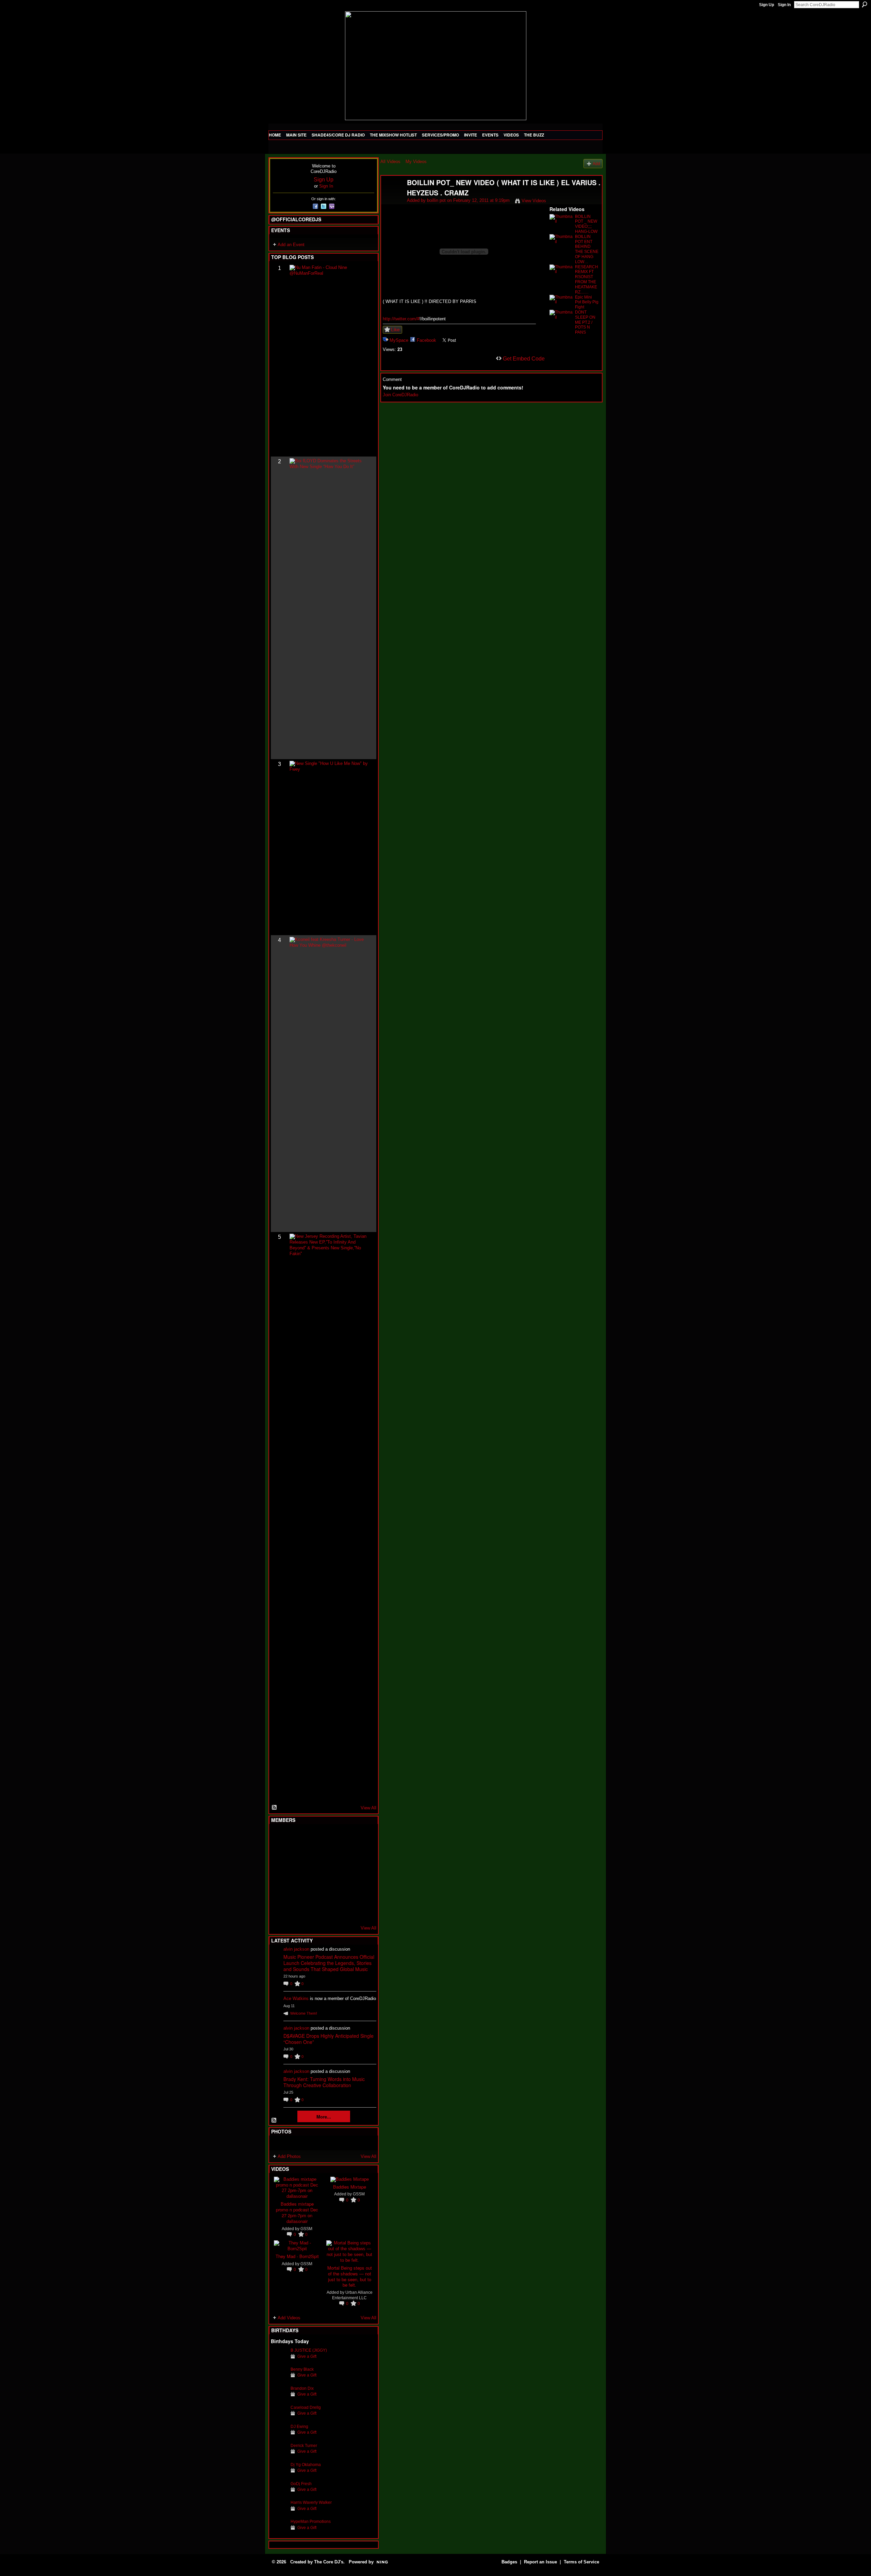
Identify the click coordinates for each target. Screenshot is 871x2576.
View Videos (534, 201)
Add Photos (289, 2156)
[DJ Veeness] (362, 1837)
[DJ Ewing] (279, 2437)
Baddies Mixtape (350, 2187)
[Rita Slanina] (279, 1892)
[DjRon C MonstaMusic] (329, 1892)
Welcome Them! (304, 2013)
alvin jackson (296, 1949)
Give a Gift (307, 2356)
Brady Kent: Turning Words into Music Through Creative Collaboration (324, 2082)
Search (865, 4)
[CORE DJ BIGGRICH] (329, 1855)
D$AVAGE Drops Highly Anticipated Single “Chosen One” (328, 2039)
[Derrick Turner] (279, 2456)
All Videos (390, 162)
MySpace (399, 340)
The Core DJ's (329, 2562)
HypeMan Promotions (311, 2521)
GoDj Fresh (301, 2484)
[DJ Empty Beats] (346, 1855)
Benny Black (302, 2369)
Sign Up (767, 5)
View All (368, 1808)
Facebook (426, 340)
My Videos (416, 162)
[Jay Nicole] (312, 1892)
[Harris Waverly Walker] (279, 2513)
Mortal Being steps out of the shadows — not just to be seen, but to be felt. (350, 2276)
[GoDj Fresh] (279, 2494)
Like (395, 330)
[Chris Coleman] (329, 1837)
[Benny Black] (279, 2380)
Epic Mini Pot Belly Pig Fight (587, 302)
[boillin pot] (394, 197)
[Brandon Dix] (279, 2399)
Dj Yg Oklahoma (306, 2465)
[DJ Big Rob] (279, 1910)
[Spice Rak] (279, 1874)
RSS (275, 1808)
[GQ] (296, 1874)
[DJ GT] (329, 1874)
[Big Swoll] (346, 1837)
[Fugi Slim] (312, 1837)
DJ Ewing (299, 2426)
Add (596, 164)
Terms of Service (581, 2562)
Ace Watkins (296, 1998)
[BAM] (329, 1910)
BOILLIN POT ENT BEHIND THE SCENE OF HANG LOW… (587, 249)
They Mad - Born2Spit (297, 2256)
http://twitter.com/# (401, 319)
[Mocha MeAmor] (362, 1874)
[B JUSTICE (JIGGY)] (279, 2361)
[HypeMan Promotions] (279, 2532)
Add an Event (291, 245)
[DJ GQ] (346, 1910)
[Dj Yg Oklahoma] (279, 2475)
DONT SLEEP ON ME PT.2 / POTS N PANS (585, 322)
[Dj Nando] (346, 1874)
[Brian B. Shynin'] (312, 1874)
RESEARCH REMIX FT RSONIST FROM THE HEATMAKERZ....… (587, 279)
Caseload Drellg (306, 2407)
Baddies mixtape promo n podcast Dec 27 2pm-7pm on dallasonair (297, 2212)
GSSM (306, 2229)
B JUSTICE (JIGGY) (309, 2350)
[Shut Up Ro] (362, 1892)
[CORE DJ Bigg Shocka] (279, 1855)
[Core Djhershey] (362, 1910)
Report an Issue (540, 2562)
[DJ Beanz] (296, 1855)
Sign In (784, 5)
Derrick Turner (304, 2445)
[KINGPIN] (296, 1892)
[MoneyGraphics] (346, 1892)
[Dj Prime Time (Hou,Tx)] (296, 1910)
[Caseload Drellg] (279, 2418)
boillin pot (436, 200)
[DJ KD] (312, 1855)
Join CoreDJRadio (400, 395)
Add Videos (289, 2318)
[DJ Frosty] (296, 1837)
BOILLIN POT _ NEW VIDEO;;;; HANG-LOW (586, 224)
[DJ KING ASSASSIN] (362, 1855)
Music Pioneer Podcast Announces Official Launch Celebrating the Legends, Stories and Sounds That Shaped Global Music (329, 1963)
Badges (509, 2562)
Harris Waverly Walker (311, 2502)
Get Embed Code (524, 359)
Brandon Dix (302, 2388)
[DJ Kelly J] (279, 1837)
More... (324, 2117)
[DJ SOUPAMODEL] (312, 1910)
